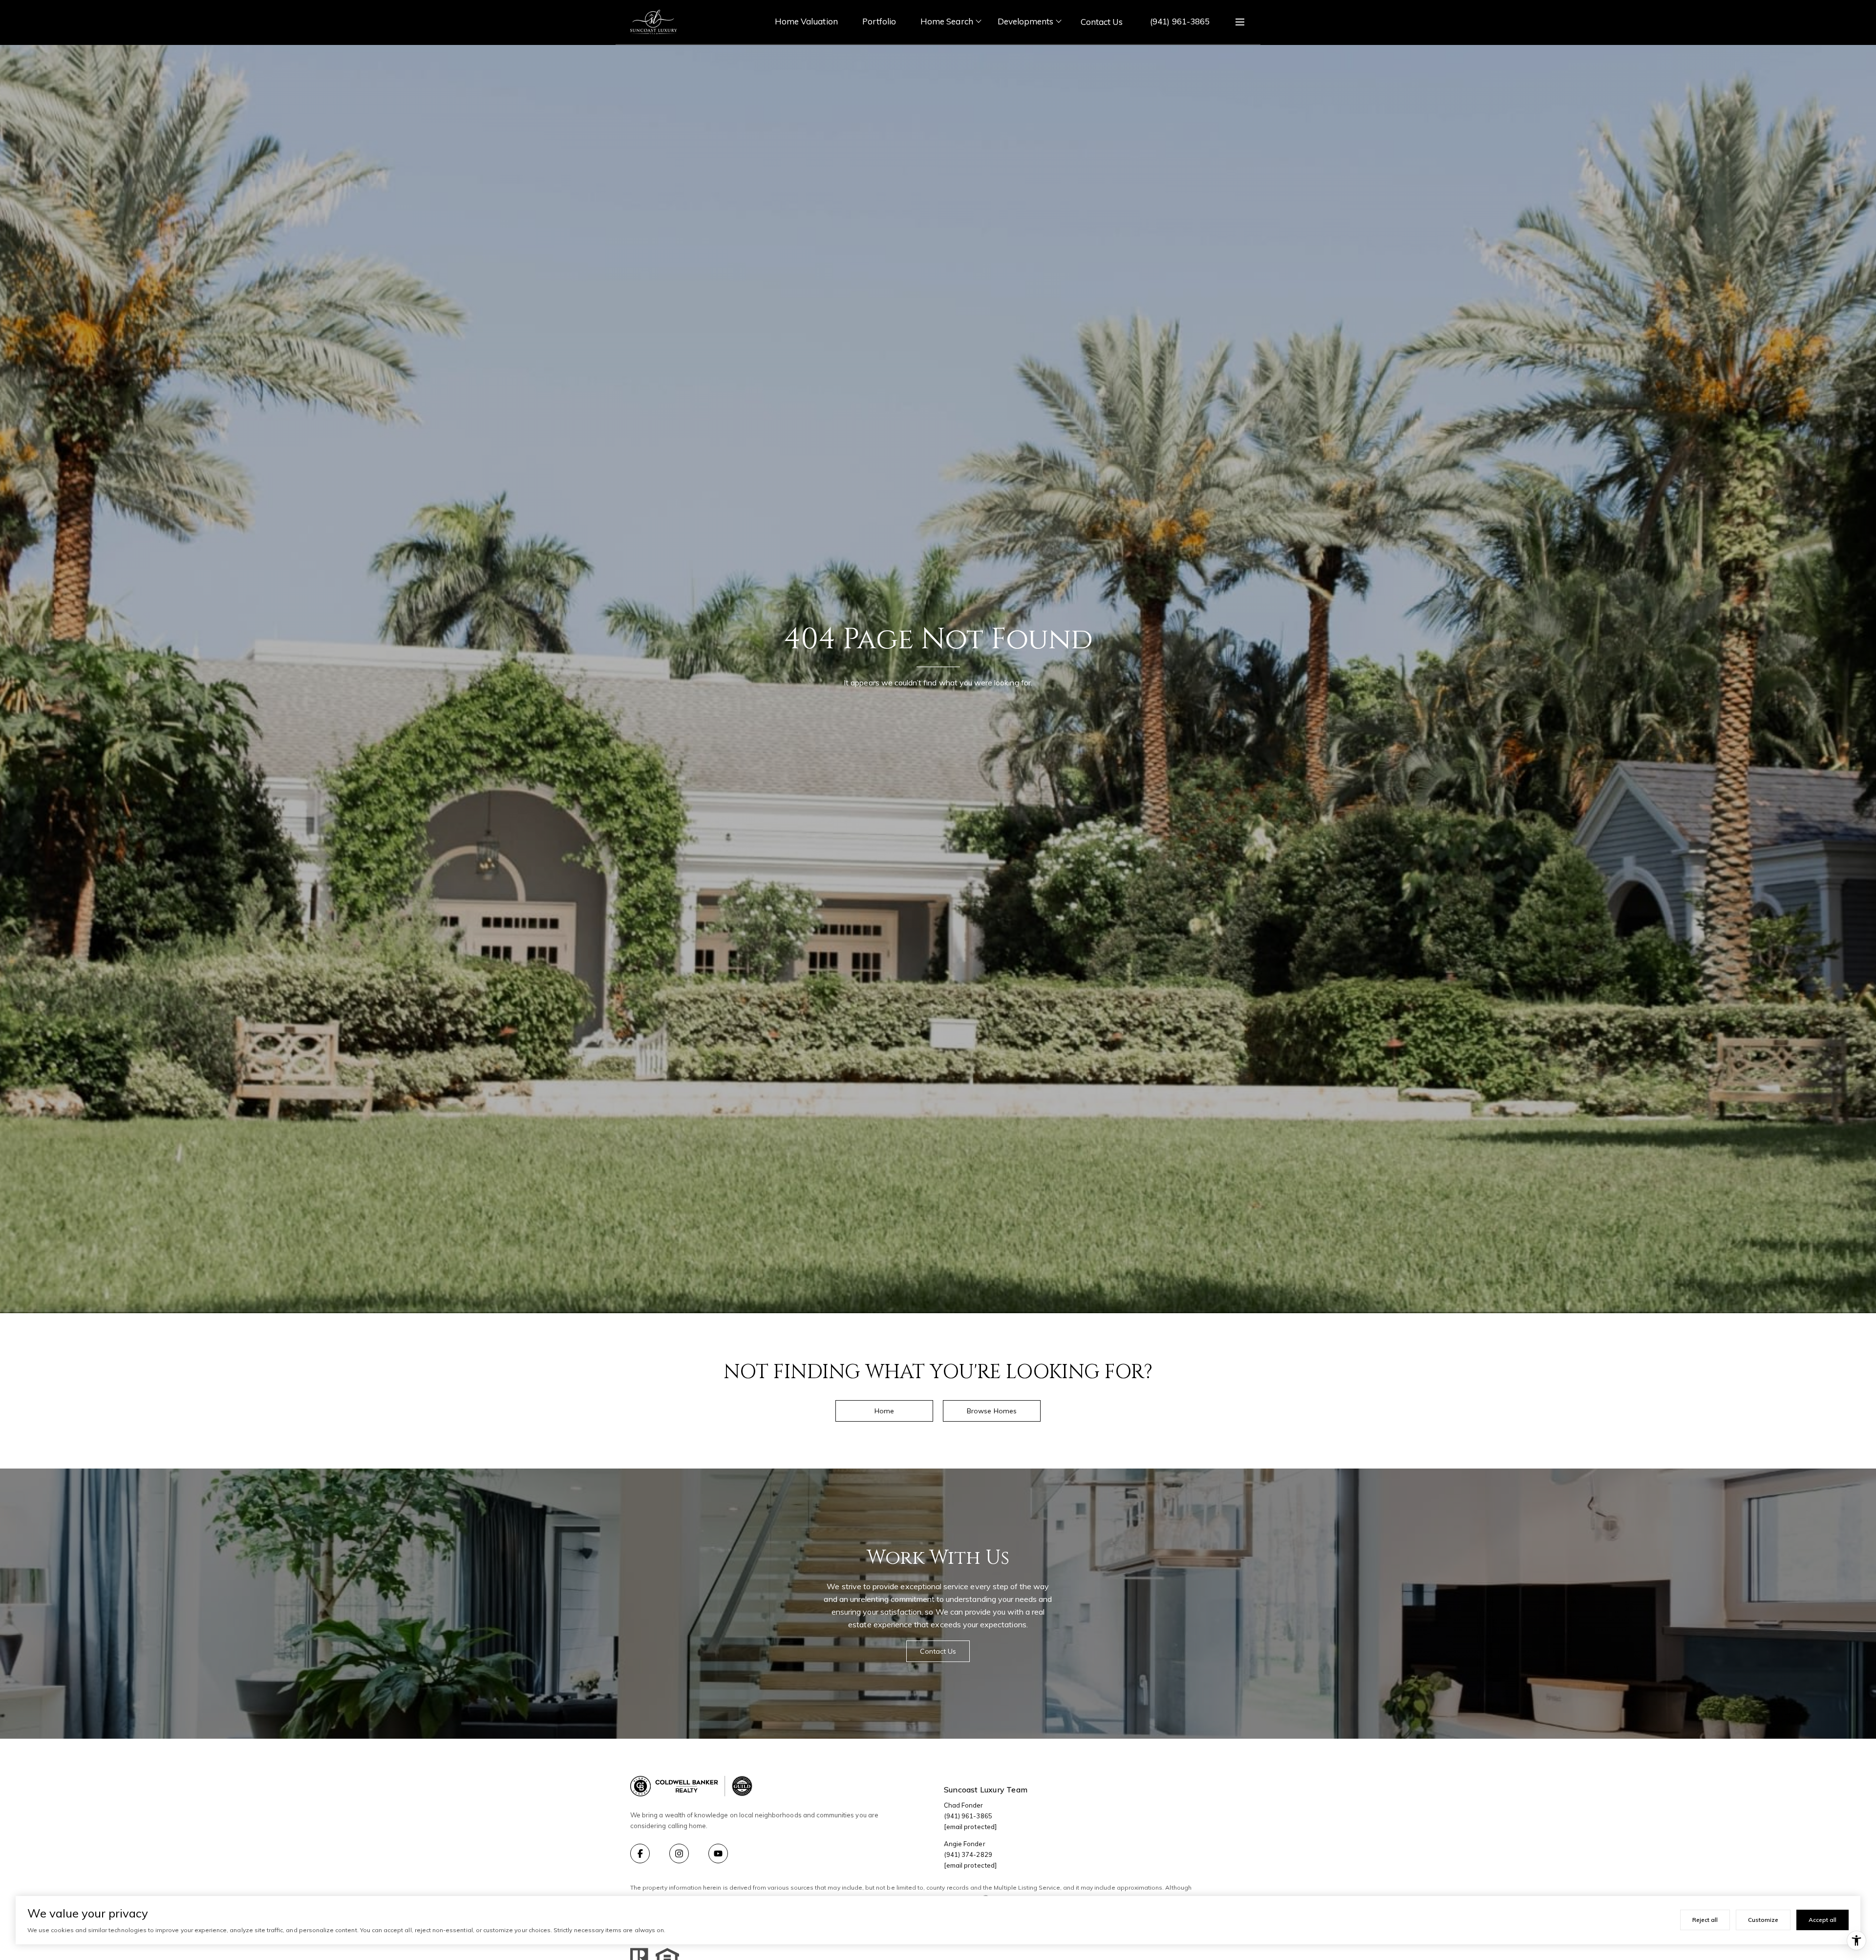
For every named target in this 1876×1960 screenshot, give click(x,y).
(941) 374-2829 (968, 1854)
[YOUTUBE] (718, 1853)
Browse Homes (992, 1411)
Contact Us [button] (938, 1651)
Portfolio (879, 21)
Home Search (947, 21)
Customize (1763, 1920)
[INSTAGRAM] (679, 1853)
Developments (1026, 21)
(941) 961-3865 (1180, 21)
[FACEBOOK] (640, 1853)
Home (884, 1411)
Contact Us (1102, 22)
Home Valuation (806, 21)
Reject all (1705, 1920)
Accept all (1823, 1920)
